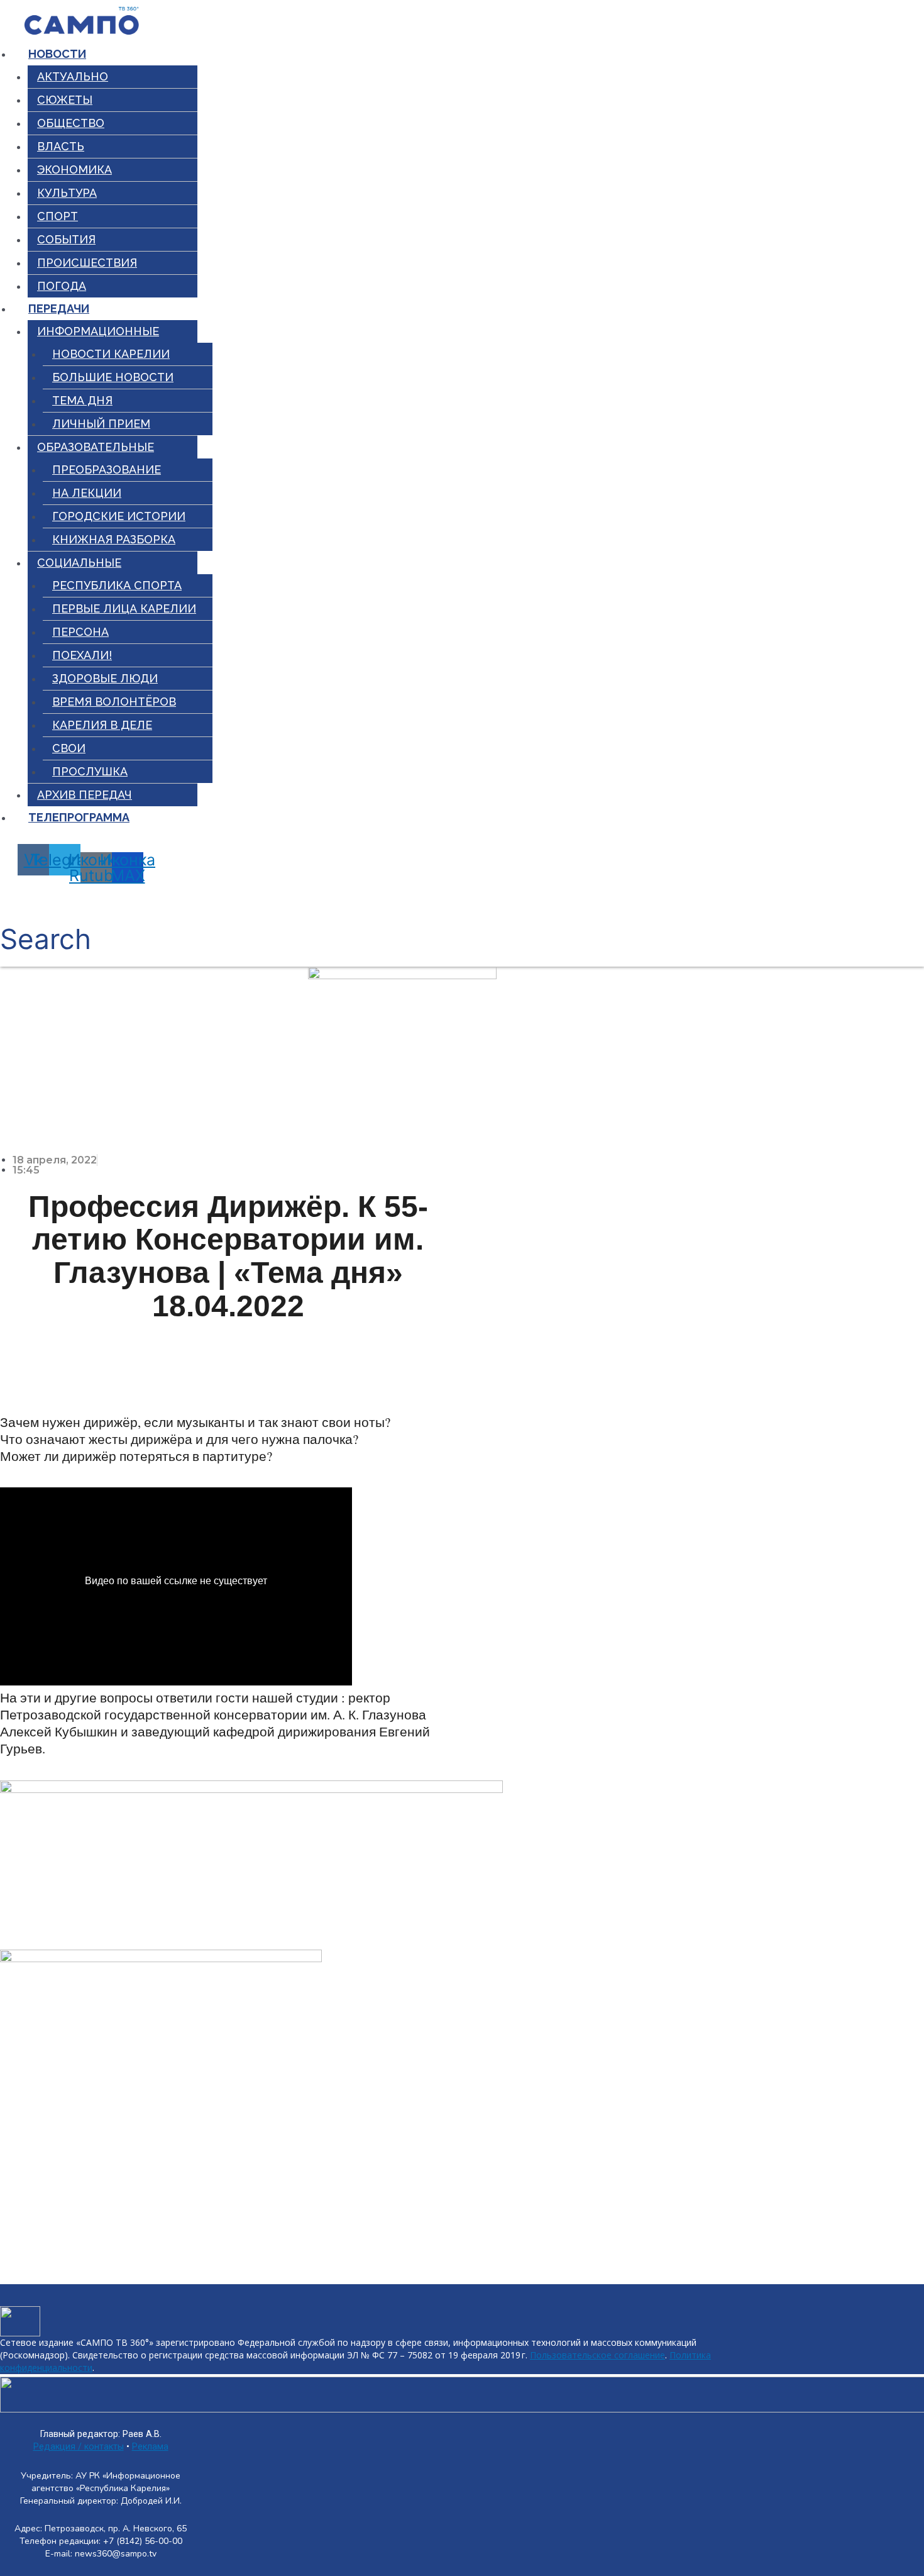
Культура (67, 193)
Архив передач (85, 795)
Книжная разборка (114, 539)
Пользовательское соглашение (597, 2355)
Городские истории (119, 516)
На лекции (87, 493)
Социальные (79, 563)
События (66, 239)
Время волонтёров (114, 702)
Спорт (58, 216)
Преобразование (107, 469)
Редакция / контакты (79, 2447)
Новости (57, 54)
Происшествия (87, 263)
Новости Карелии (111, 354)
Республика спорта (117, 585)
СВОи (69, 748)
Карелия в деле (102, 725)
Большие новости (113, 377)
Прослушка (90, 771)
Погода (62, 286)
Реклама (150, 2447)
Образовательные (96, 447)
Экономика (74, 169)
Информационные (98, 331)
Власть (61, 146)
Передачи (59, 308)
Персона (80, 632)
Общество (71, 123)
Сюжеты (65, 100)
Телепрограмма (79, 817)
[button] (46, 925)
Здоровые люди (105, 678)
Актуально (73, 76)
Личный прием (101, 424)
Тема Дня (82, 400)
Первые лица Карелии (124, 608)
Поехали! (82, 655)
